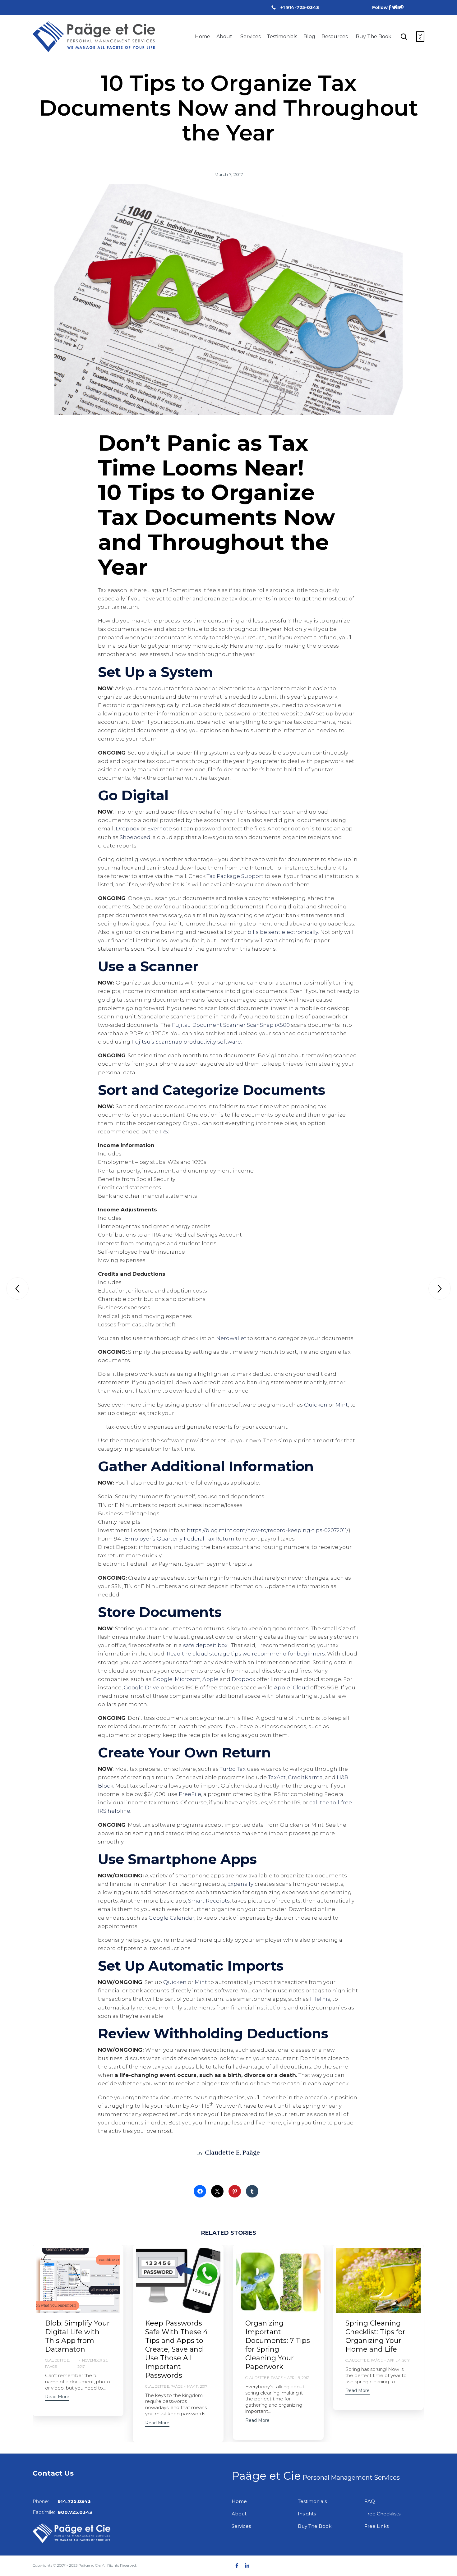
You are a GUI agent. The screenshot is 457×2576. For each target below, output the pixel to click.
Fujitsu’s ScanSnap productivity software (186, 1042)
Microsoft (187, 1679)
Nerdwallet (231, 1338)
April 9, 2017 (298, 2378)
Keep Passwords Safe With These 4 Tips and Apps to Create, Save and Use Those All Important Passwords (176, 2349)
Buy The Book (374, 37)
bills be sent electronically (283, 932)
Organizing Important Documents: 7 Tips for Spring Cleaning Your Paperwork (278, 2345)
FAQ (370, 2501)
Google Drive (141, 1687)
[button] (57, 2397)
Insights (307, 2514)
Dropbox (127, 829)
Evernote (160, 829)
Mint (342, 1405)
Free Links (376, 2526)
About (224, 37)
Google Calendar (171, 1918)
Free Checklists (382, 2514)
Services (250, 37)
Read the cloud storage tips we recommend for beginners (246, 1654)
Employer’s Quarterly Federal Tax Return (180, 1539)
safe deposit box (205, 1645)
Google (163, 1679)
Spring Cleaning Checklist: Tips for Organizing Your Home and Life (375, 2336)
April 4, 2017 (398, 2360)
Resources (335, 37)
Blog (309, 37)
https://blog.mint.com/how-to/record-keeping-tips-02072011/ (268, 1530)
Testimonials (282, 37)
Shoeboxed (135, 837)
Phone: (62, 2501)
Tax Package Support (235, 876)
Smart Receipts (209, 1901)
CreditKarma (305, 1777)
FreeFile (190, 1794)
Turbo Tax (233, 1769)
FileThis (320, 1999)
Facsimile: (62, 2512)
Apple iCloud (291, 1687)
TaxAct (277, 1777)
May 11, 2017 (197, 2386)
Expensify (240, 1884)
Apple (210, 1679)
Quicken (316, 1405)
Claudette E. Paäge (232, 2153)
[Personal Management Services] (94, 37)
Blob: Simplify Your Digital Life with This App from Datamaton (77, 2336)
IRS (164, 1132)
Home (203, 37)
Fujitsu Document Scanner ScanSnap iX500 (231, 1025)
